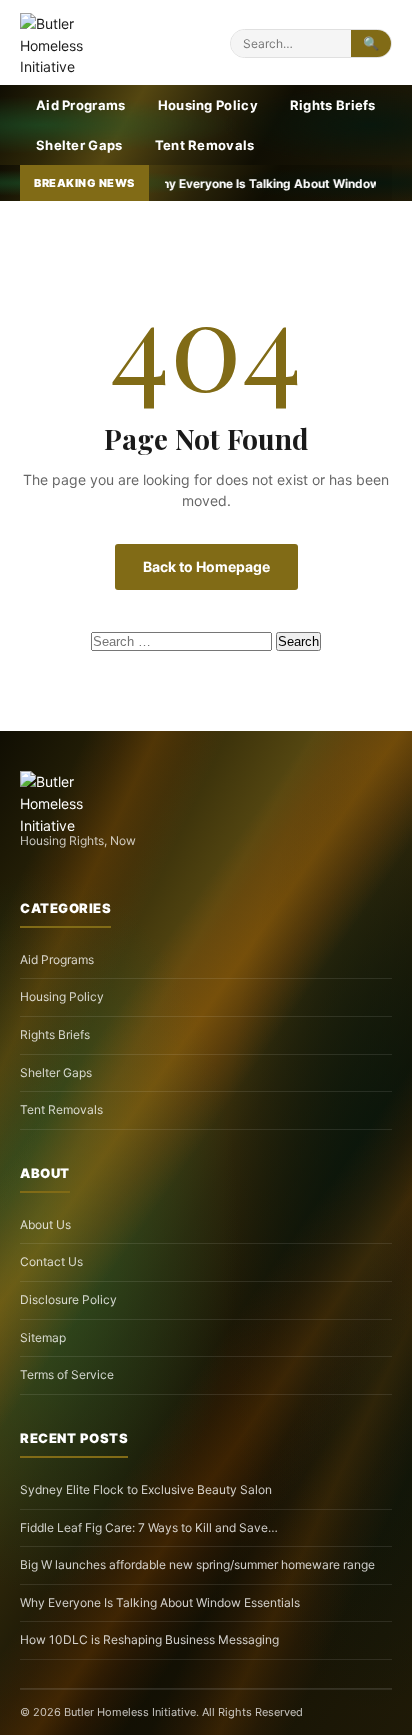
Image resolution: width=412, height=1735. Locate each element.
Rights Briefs (333, 105)
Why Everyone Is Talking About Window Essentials (160, 1602)
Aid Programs (81, 105)
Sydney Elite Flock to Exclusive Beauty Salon (146, 1489)
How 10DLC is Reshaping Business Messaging (149, 1639)
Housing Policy (208, 105)
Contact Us (51, 1261)
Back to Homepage (206, 566)
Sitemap (43, 1337)
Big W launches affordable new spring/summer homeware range (197, 1564)
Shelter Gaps (79, 145)
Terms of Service (67, 1374)
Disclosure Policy (68, 1299)
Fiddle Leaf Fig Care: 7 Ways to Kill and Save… (149, 1527)
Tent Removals (205, 145)
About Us (45, 1224)
